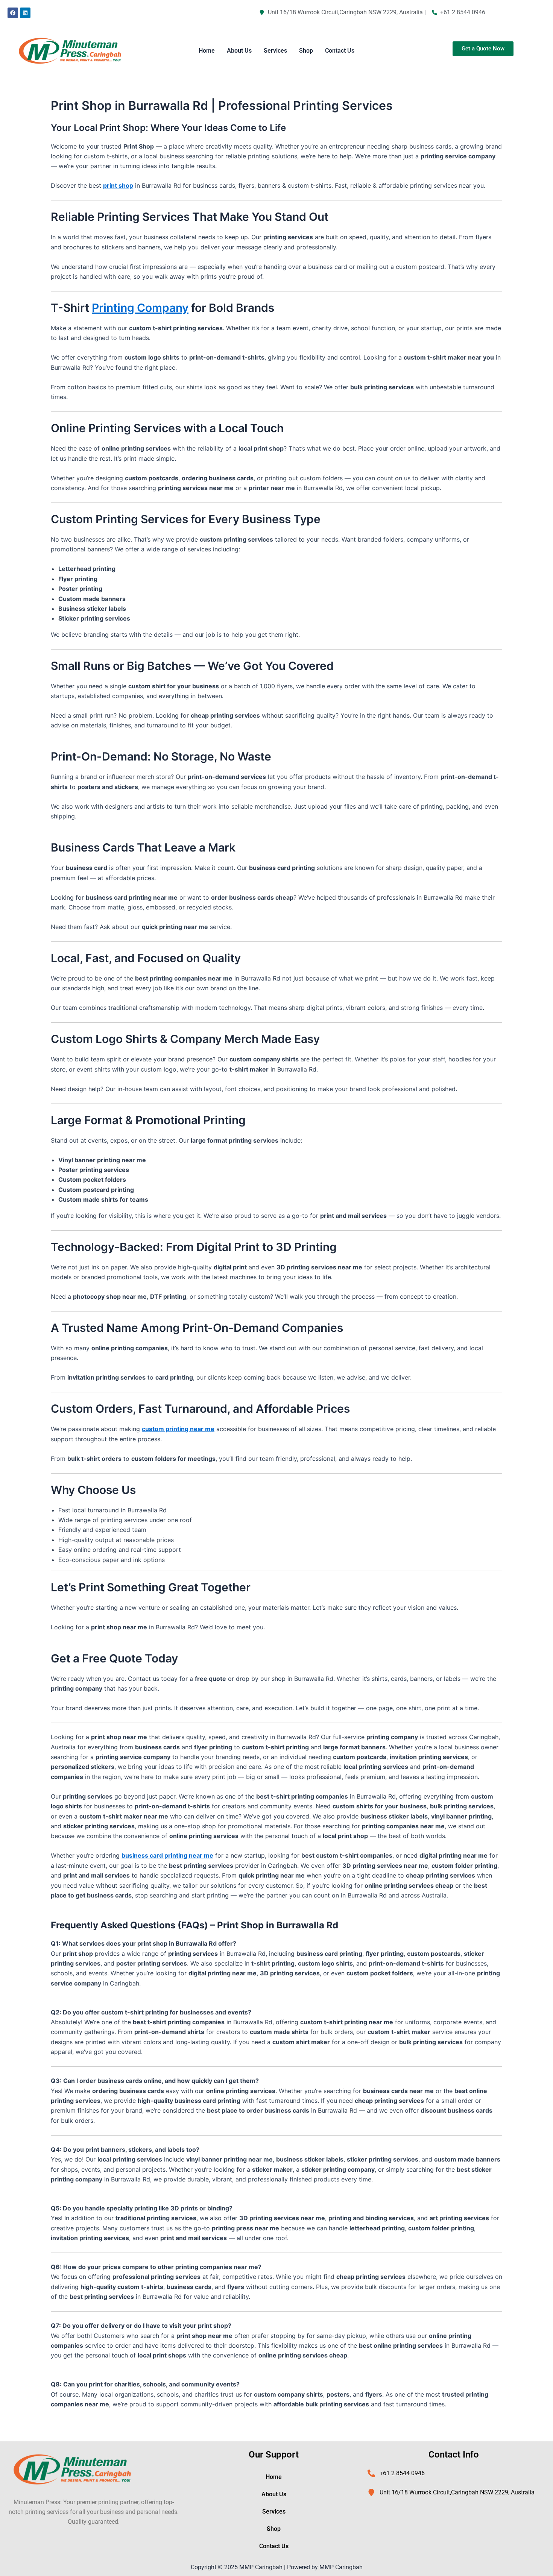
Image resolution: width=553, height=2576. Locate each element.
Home (207, 51)
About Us (239, 51)
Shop (306, 51)
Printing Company (140, 308)
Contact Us (340, 51)
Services (275, 51)
